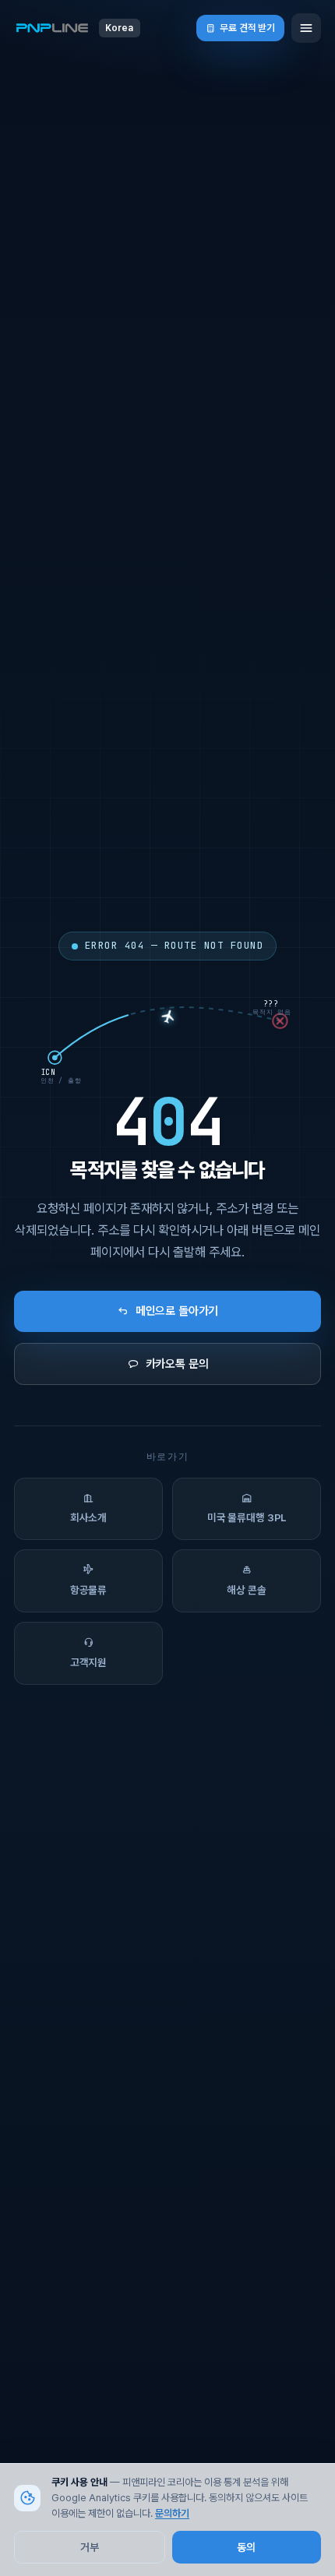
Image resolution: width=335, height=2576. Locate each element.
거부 (90, 2547)
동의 (246, 2547)
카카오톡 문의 (177, 1364)
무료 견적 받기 (247, 28)
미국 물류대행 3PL (247, 1517)
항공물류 (88, 1590)
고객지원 (88, 1662)
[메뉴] (306, 28)
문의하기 (172, 2513)
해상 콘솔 (246, 1590)
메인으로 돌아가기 (177, 1311)
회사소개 (88, 1517)
